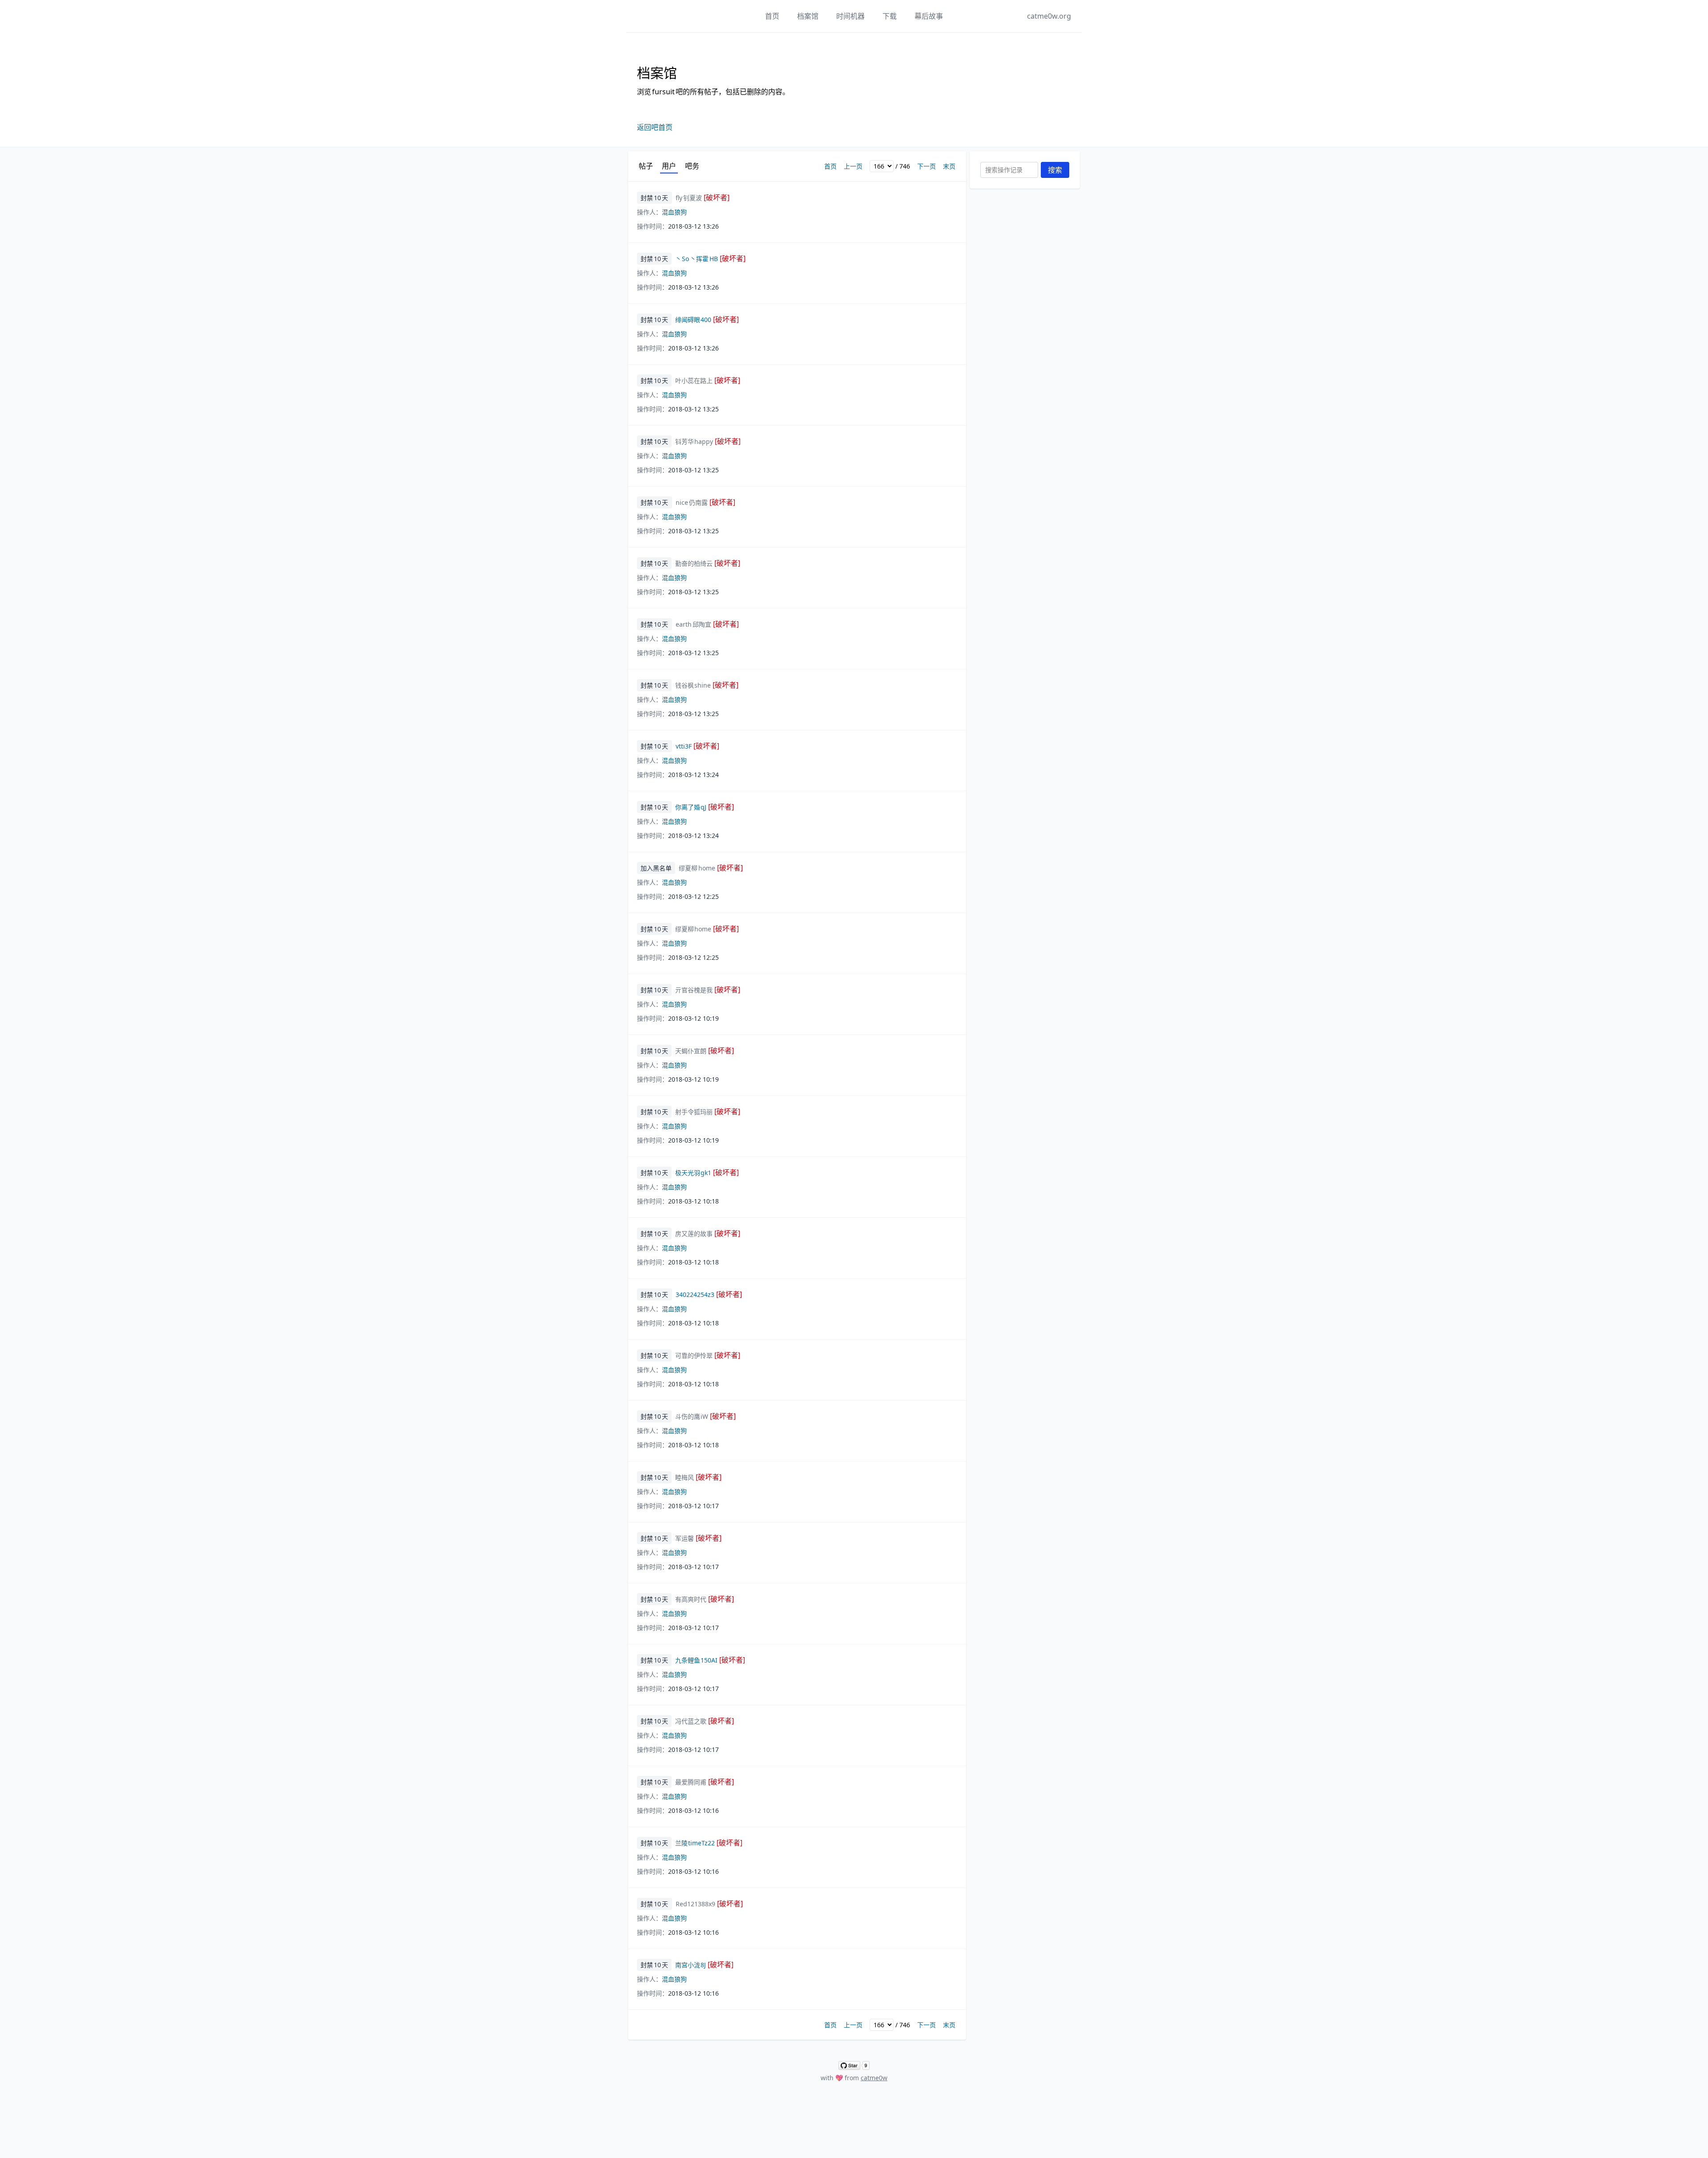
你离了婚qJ (705, 807)
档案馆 (808, 16)
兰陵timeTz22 (709, 1843)
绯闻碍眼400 (707, 320)
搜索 (1055, 170)
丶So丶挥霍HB (710, 259)
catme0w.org (1049, 16)
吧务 (692, 166)
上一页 (853, 166)
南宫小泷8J (705, 1965)
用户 (669, 166)
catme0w (874, 2078)
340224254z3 (709, 1294)
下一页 (927, 166)
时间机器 (850, 16)
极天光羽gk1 (707, 1173)
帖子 (646, 166)
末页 (949, 166)
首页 (772, 16)
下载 (890, 16)
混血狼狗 (674, 212)
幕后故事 (929, 16)
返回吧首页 (655, 127)
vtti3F (697, 746)
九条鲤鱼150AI (710, 1660)
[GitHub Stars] (854, 2065)
